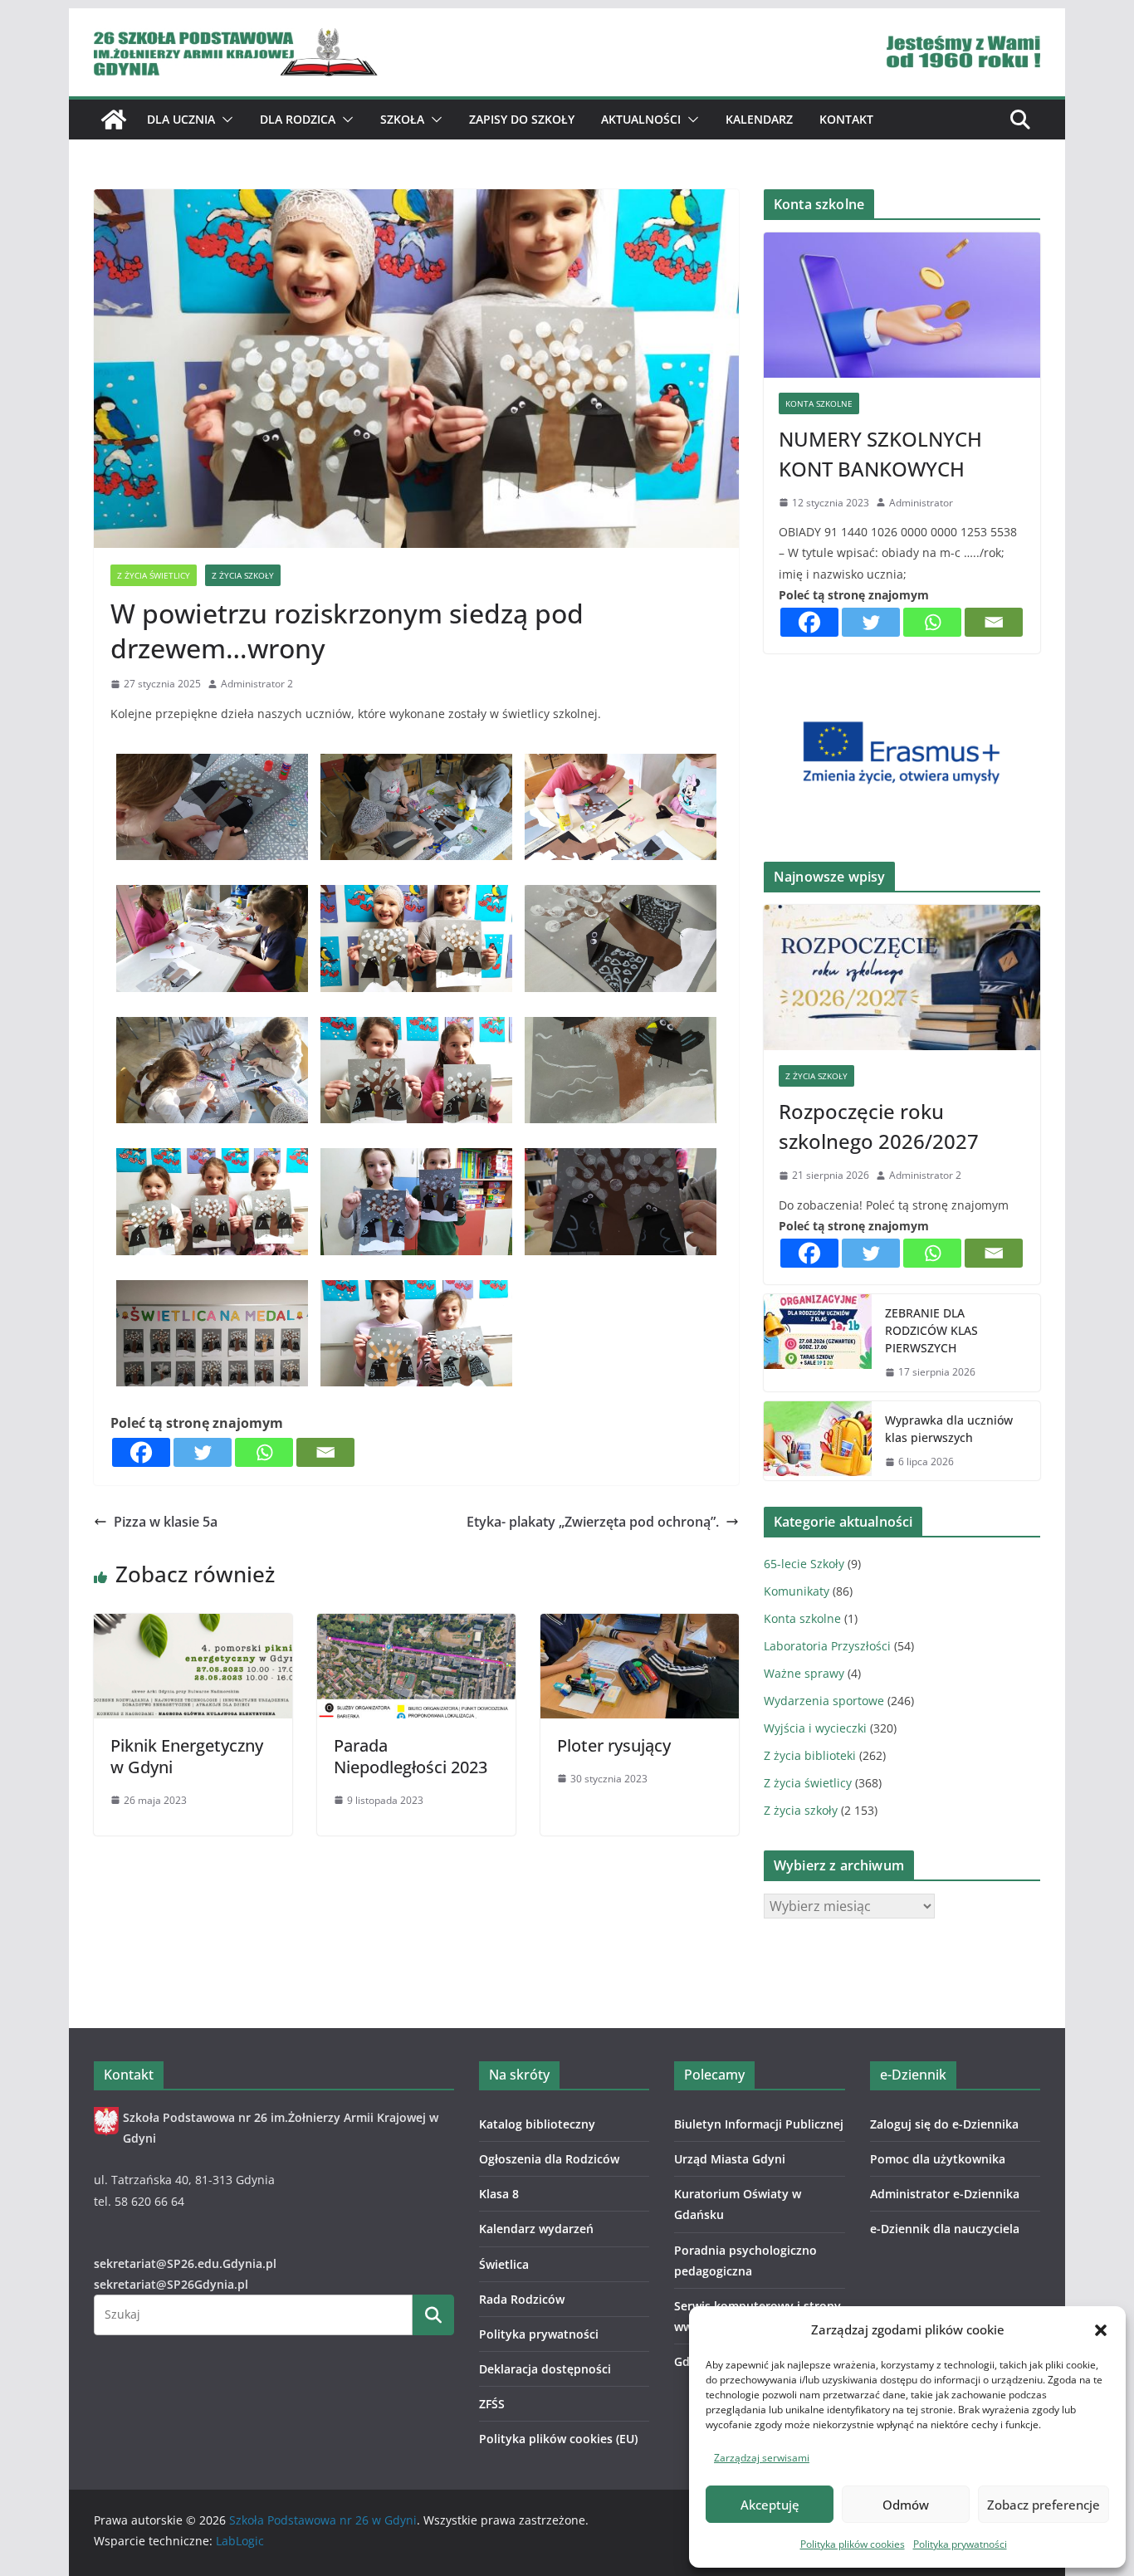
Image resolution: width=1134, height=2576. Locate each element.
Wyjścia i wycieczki (815, 1728)
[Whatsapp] (264, 1452)
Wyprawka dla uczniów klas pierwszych (949, 1429)
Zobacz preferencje (1044, 2505)
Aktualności (641, 119)
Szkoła (402, 119)
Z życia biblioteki (810, 1755)
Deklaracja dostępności (545, 2369)
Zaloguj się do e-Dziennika (944, 2124)
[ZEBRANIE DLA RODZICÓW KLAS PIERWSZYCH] (818, 1343)
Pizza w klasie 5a (166, 1522)
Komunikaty (797, 1591)
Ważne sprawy (804, 1673)
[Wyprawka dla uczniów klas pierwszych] (818, 1441)
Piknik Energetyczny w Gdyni (187, 1756)
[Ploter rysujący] (640, 1625)
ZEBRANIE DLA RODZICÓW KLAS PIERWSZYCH (931, 1330)
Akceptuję (770, 2505)
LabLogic (240, 2541)
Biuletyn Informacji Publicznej (759, 2124)
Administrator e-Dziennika (945, 2194)
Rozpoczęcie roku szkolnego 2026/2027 (879, 1126)
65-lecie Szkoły (804, 1564)
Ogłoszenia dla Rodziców (549, 2159)
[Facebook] (141, 1452)
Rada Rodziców (522, 2299)
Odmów (906, 2505)
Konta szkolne (819, 403)
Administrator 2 (257, 684)
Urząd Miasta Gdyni (730, 2159)
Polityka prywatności (960, 2544)
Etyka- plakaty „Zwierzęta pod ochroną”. (593, 1522)
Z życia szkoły (243, 575)
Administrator (921, 503)
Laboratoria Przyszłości (827, 1646)
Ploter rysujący (614, 1745)
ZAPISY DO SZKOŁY (522, 119)
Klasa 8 (499, 2194)
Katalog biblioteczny (537, 2124)
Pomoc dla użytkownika (938, 2159)
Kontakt (846, 119)
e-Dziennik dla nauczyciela (945, 2229)
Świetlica (504, 2264)
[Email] (325, 1452)
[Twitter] (203, 1452)
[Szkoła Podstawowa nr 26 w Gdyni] (114, 120)
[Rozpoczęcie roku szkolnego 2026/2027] (902, 978)
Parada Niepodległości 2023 (411, 1756)
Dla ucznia (181, 119)
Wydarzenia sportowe (824, 1701)
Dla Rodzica (298, 119)
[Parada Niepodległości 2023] (416, 1625)
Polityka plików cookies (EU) (558, 2439)
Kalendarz (759, 119)
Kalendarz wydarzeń (536, 2229)
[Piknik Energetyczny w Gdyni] (193, 1625)
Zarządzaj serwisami (762, 2458)
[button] (1101, 2330)
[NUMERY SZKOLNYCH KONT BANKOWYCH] (902, 305)
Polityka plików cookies (853, 2544)
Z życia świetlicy (154, 575)
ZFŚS (492, 2404)
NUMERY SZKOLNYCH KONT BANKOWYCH (880, 454)
